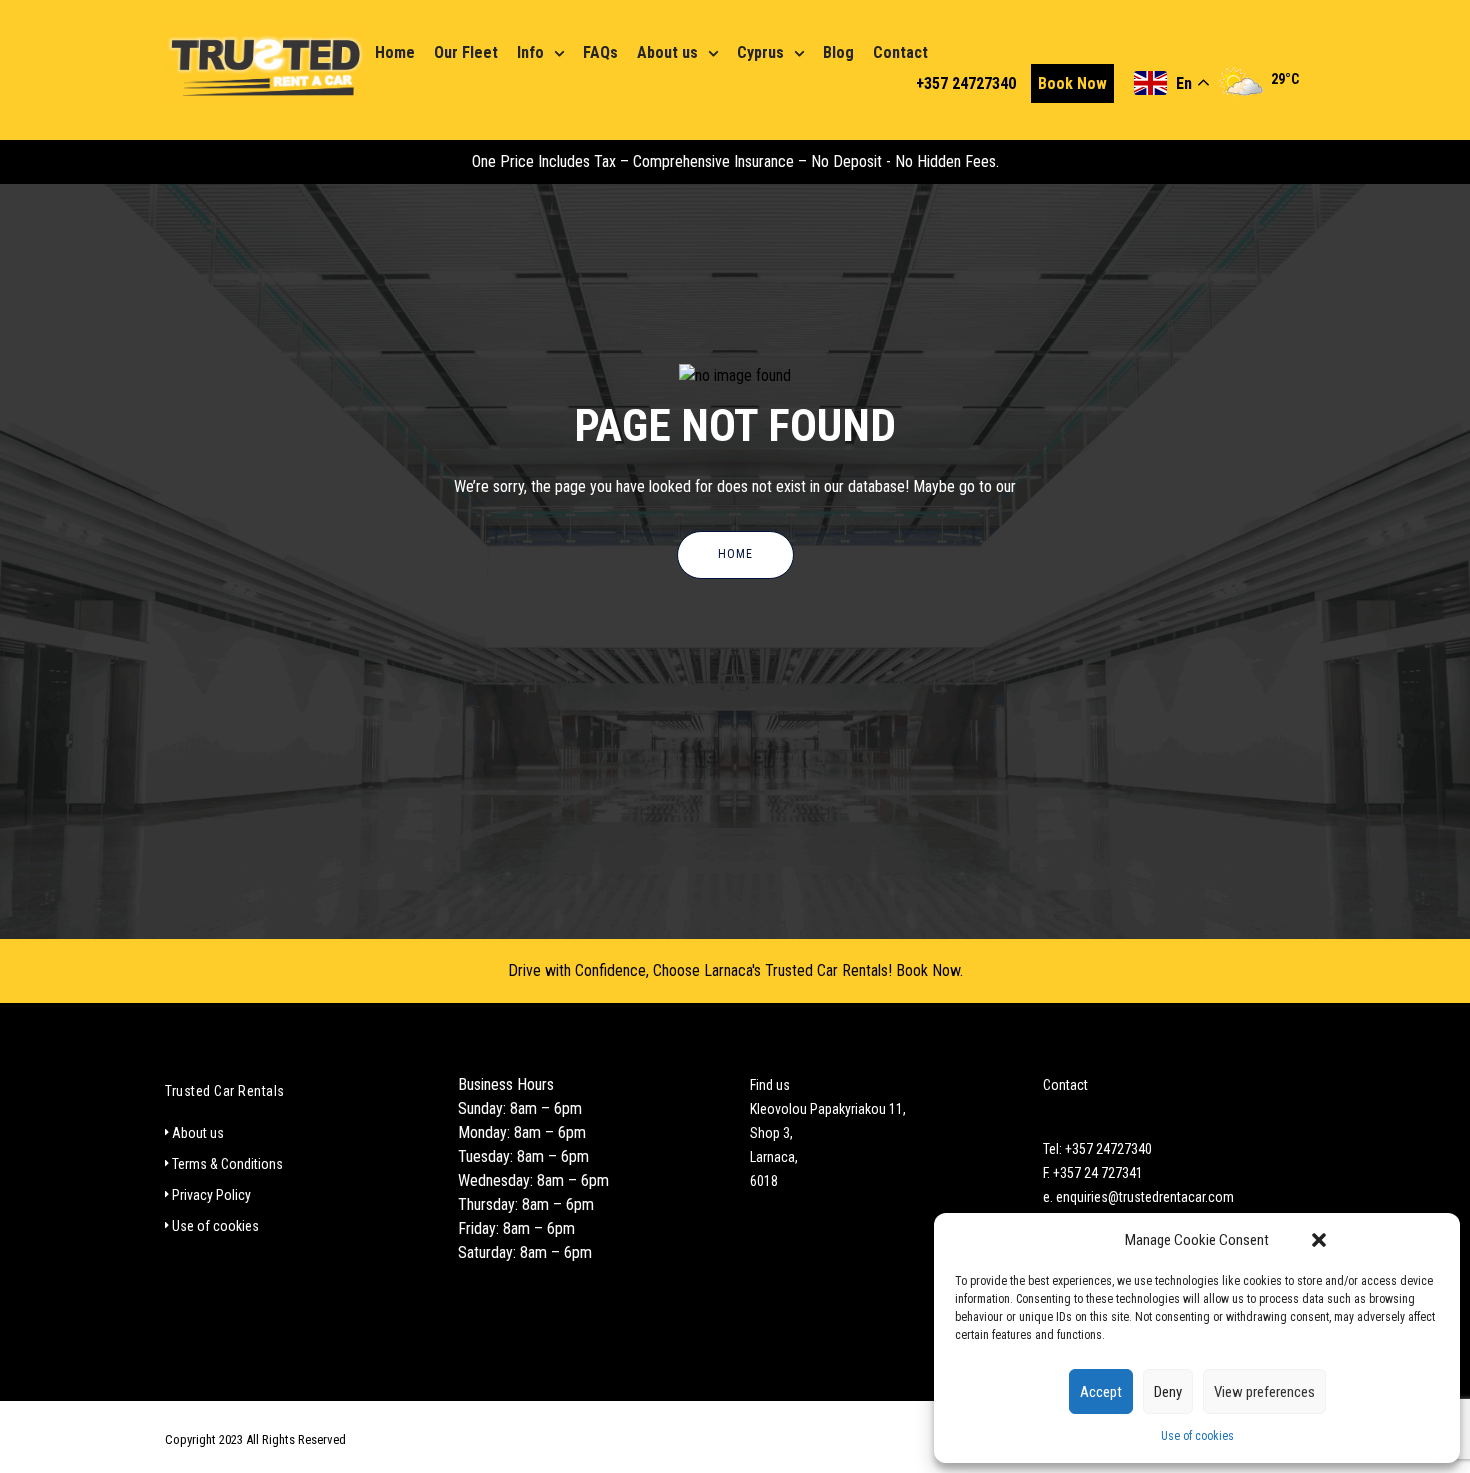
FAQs (600, 52)
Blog (838, 52)
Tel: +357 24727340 (1097, 1149)
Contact (900, 52)
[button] (1319, 1240)
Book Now (1072, 83)
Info (530, 52)
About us (667, 52)
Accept (1101, 1392)
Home (395, 52)
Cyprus (760, 52)
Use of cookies (1197, 1436)
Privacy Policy (211, 1195)
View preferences (1264, 1392)
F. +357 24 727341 (1093, 1173)
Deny (1168, 1392)
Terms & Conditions (227, 1164)
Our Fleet (466, 52)
